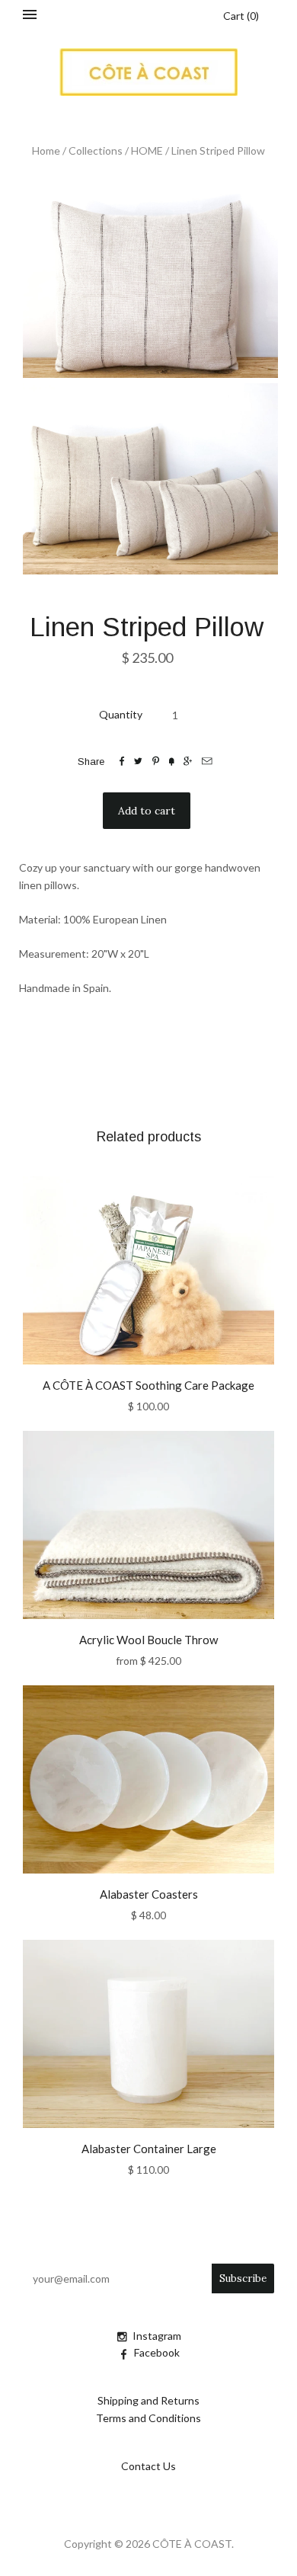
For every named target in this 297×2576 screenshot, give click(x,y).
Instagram (157, 2336)
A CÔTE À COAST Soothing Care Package (148, 1385)
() (241, 16)
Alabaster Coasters (149, 1894)
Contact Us (148, 2466)
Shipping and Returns (148, 2400)
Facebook (157, 2352)
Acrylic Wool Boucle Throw (148, 1640)
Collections (96, 150)
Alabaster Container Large (149, 2149)
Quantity (121, 714)
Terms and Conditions (148, 2418)
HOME (147, 150)
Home (46, 150)
